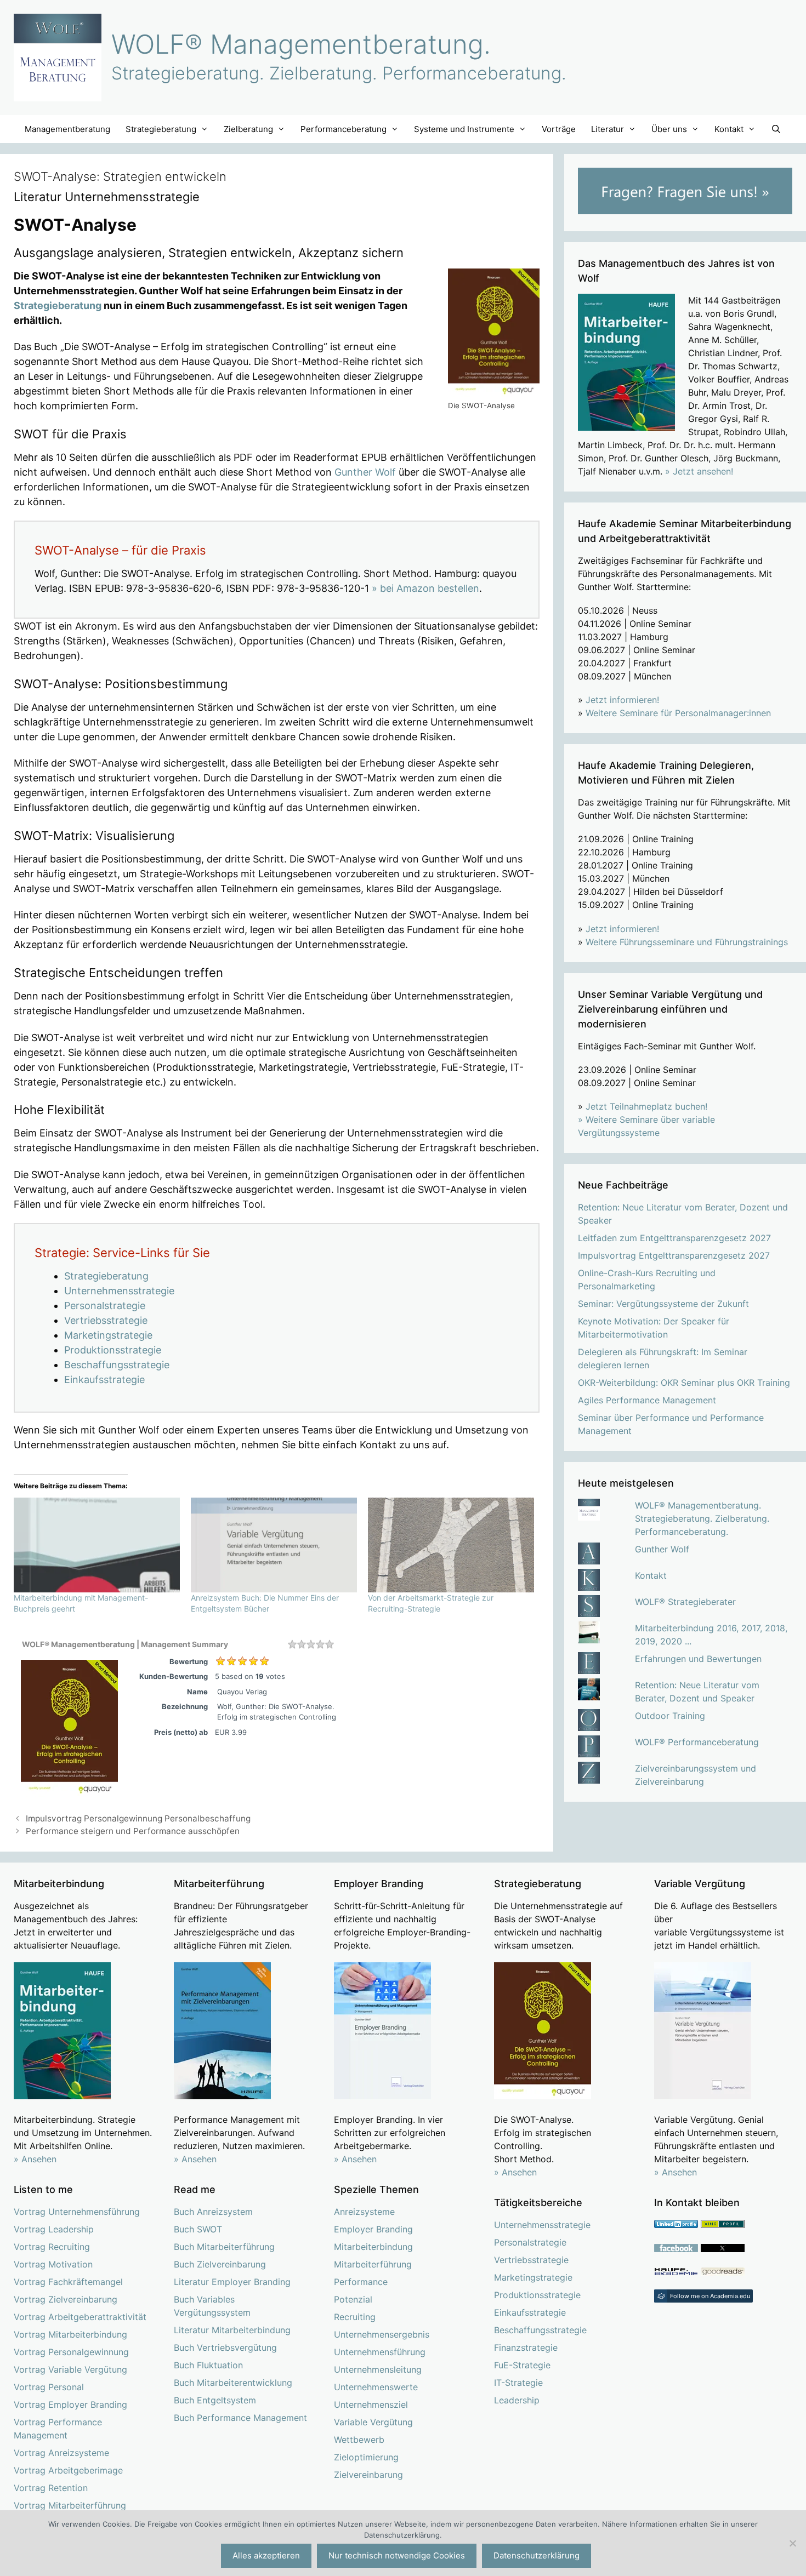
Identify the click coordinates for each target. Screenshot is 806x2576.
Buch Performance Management (240, 2418)
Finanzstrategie (526, 2347)
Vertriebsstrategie (106, 1320)
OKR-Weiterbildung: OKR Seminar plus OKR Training (684, 1383)
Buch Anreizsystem (213, 2212)
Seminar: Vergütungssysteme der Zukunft (663, 1304)
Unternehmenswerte (376, 2387)
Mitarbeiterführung (373, 2264)
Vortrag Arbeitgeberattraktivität (80, 2317)
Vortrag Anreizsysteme (61, 2453)
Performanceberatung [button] (344, 129)
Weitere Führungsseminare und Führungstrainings (687, 942)
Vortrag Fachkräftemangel (68, 2282)
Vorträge (559, 129)
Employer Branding (373, 2229)
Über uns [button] (669, 129)
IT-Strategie (518, 2383)
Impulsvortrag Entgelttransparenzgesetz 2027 (674, 1255)
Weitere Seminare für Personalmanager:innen (678, 713)
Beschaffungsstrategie (117, 1365)
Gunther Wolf (365, 472)
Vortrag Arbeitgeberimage (68, 2470)
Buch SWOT (198, 2229)
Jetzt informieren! (622, 700)
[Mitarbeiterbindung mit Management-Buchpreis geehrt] (97, 1545)
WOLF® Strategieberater (685, 1602)
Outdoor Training (670, 1716)
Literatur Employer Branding (232, 2282)
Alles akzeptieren (266, 2555)
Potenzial (353, 2299)
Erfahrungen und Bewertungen (698, 1659)
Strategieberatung (58, 305)
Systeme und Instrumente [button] (464, 129)
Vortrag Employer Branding (70, 2404)
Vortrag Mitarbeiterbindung (70, 2334)
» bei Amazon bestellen (425, 588)
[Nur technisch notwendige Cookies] (792, 2543)
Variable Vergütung (373, 2422)
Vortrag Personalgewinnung (71, 2352)
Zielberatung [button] (248, 129)
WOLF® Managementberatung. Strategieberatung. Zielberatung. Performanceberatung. (702, 1518)
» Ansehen (35, 2159)
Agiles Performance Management (647, 1400)
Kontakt (651, 1575)
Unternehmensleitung (378, 2369)
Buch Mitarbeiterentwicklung (233, 2383)
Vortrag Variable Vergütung (70, 2369)
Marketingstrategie (108, 1335)
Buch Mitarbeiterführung (224, 2247)
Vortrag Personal (49, 2387)
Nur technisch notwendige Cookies (397, 2555)
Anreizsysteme (364, 2212)
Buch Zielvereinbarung (220, 2264)
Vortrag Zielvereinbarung (66, 2299)
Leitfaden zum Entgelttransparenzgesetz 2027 (674, 1238)
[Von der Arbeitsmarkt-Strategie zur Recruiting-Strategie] (451, 1545)
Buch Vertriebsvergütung (225, 2347)
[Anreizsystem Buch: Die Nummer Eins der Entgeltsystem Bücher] (274, 1545)
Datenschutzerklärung (537, 2555)
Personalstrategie (105, 1306)
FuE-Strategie (522, 2365)
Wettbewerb (359, 2440)
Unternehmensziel (371, 2404)
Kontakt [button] (729, 129)
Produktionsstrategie (113, 1350)
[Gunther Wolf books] (723, 2272)
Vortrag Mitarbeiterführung (70, 2505)
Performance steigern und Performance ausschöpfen (133, 1831)
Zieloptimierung (366, 2457)
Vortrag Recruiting (52, 2247)
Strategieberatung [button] (161, 129)
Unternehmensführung (380, 2352)
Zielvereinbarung (368, 2475)
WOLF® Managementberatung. (301, 44)
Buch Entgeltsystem (215, 2400)
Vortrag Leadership (54, 2229)
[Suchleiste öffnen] (776, 129)
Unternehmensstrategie (119, 1291)
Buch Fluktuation (208, 2365)
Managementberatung (67, 129)
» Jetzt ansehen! (699, 471)
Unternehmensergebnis (382, 2334)
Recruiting (355, 2317)
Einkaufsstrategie (104, 1380)
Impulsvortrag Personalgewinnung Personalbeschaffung (138, 1818)
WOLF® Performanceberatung (697, 1742)
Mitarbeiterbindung (373, 2247)
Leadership (517, 2400)
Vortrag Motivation (53, 2264)
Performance (361, 2282)
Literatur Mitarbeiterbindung (232, 2330)
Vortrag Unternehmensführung (77, 2212)
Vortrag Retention (51, 2488)
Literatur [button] (608, 129)
